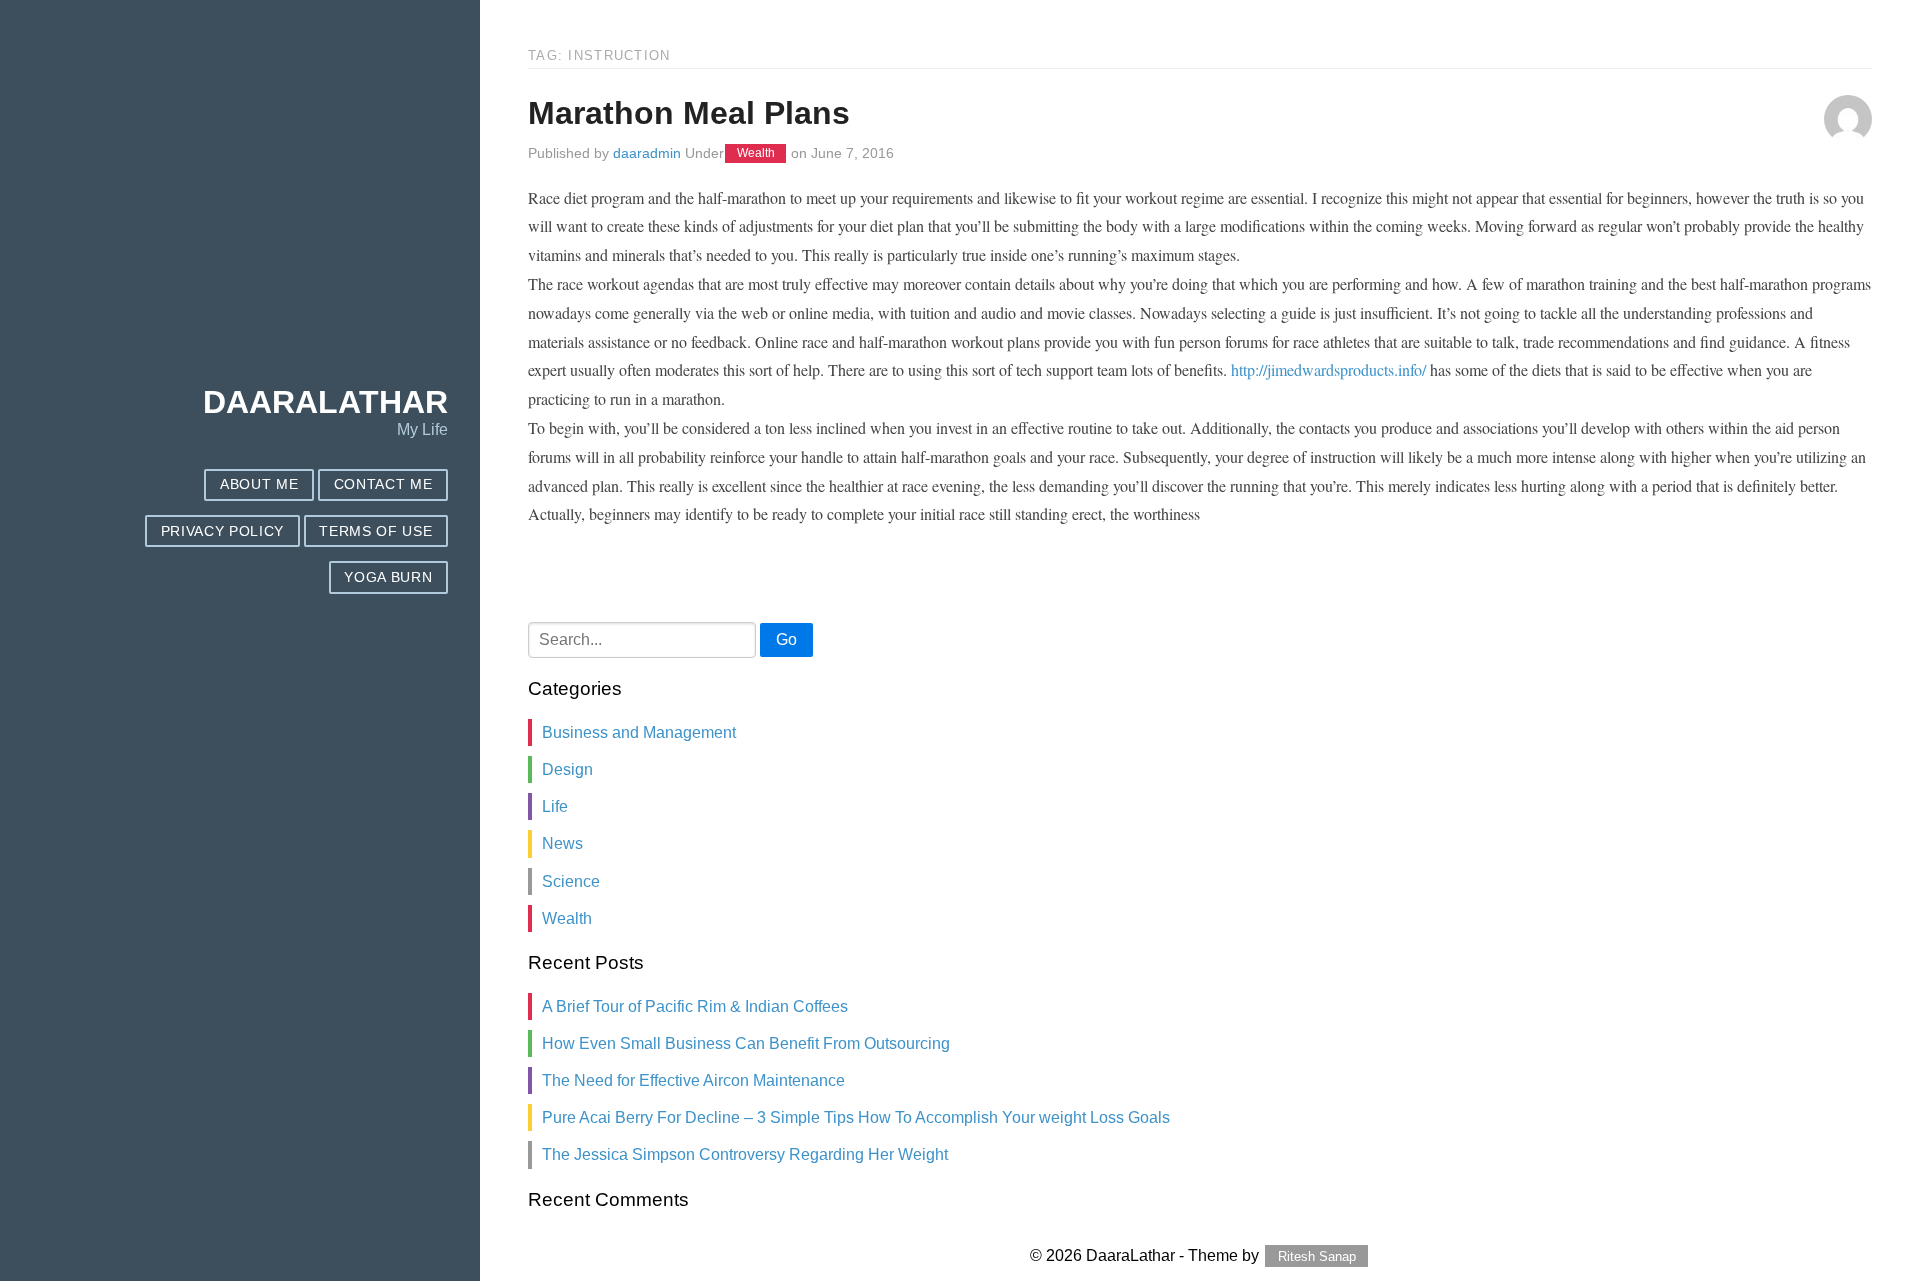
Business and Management (639, 732)
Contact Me (383, 484)
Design (567, 769)
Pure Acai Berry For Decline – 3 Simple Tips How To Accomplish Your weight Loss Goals (856, 1117)
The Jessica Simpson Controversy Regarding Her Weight (745, 1154)
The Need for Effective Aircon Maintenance (693, 1080)
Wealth (756, 154)
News (562, 843)
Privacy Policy (223, 531)
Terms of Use (375, 531)
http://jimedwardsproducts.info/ (1328, 369)
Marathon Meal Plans (689, 113)
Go (786, 639)
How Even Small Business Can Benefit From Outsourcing (746, 1043)
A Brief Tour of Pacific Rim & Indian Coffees (695, 1006)
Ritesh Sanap (1317, 1256)
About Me (259, 484)
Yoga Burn (388, 577)
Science (571, 881)
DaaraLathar (325, 402)
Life (555, 806)
